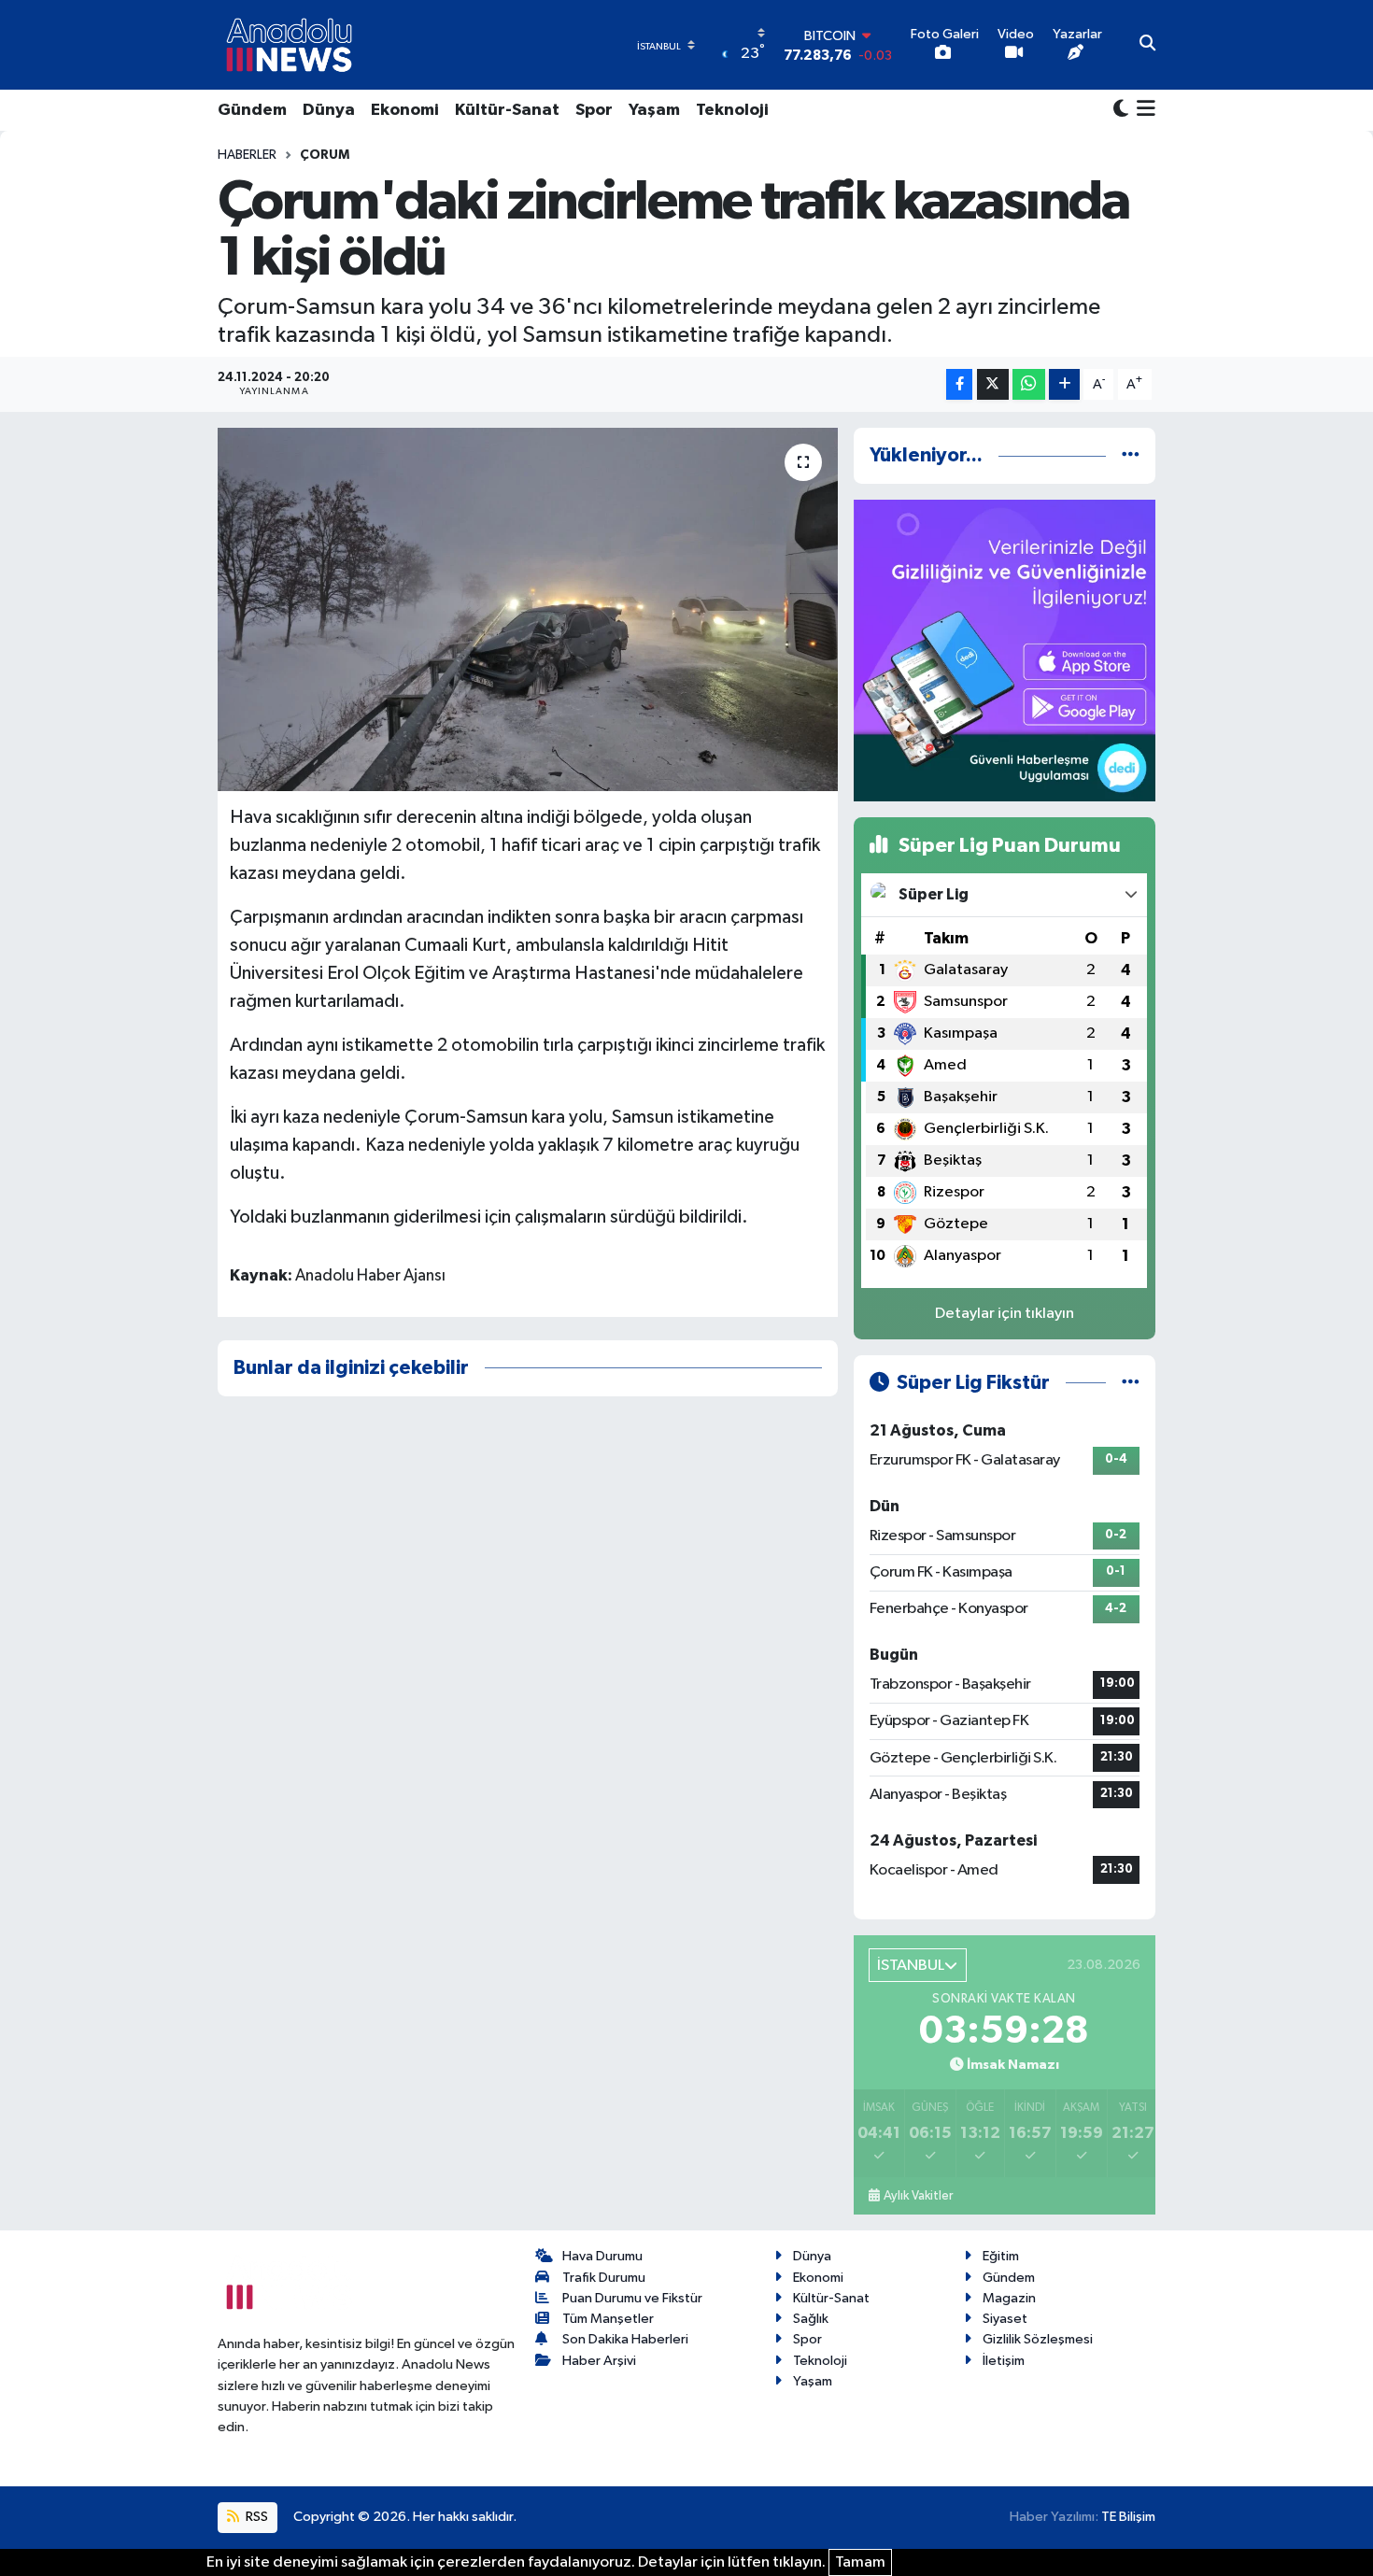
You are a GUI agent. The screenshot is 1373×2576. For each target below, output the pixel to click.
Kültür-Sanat (507, 110)
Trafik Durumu (604, 2278)
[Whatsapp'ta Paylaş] (1029, 384)
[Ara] (1147, 45)
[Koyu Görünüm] (1121, 110)
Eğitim (1001, 2256)
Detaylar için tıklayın (1005, 1314)
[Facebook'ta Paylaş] (959, 384)
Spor (594, 110)
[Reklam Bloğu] (1005, 650)
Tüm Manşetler (608, 2319)
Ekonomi (405, 110)
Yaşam (654, 110)
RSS (255, 2517)
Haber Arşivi (599, 2361)
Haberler (247, 155)
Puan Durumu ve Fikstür (632, 2298)
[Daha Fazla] (1064, 384)
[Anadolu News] (289, 45)
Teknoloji (732, 110)
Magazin (1009, 2298)
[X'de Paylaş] (993, 384)
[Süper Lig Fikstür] (1131, 1383)
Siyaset (1005, 2319)
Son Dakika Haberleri (625, 2339)
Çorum (325, 155)
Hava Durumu (602, 2256)
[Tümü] (1131, 455)
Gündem (252, 110)
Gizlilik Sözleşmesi (1038, 2339)
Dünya (329, 110)
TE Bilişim (1128, 2517)
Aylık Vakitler (918, 2196)
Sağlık (811, 2319)
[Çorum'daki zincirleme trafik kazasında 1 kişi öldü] (527, 609)
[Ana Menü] (1142, 110)
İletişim (1004, 2361)
